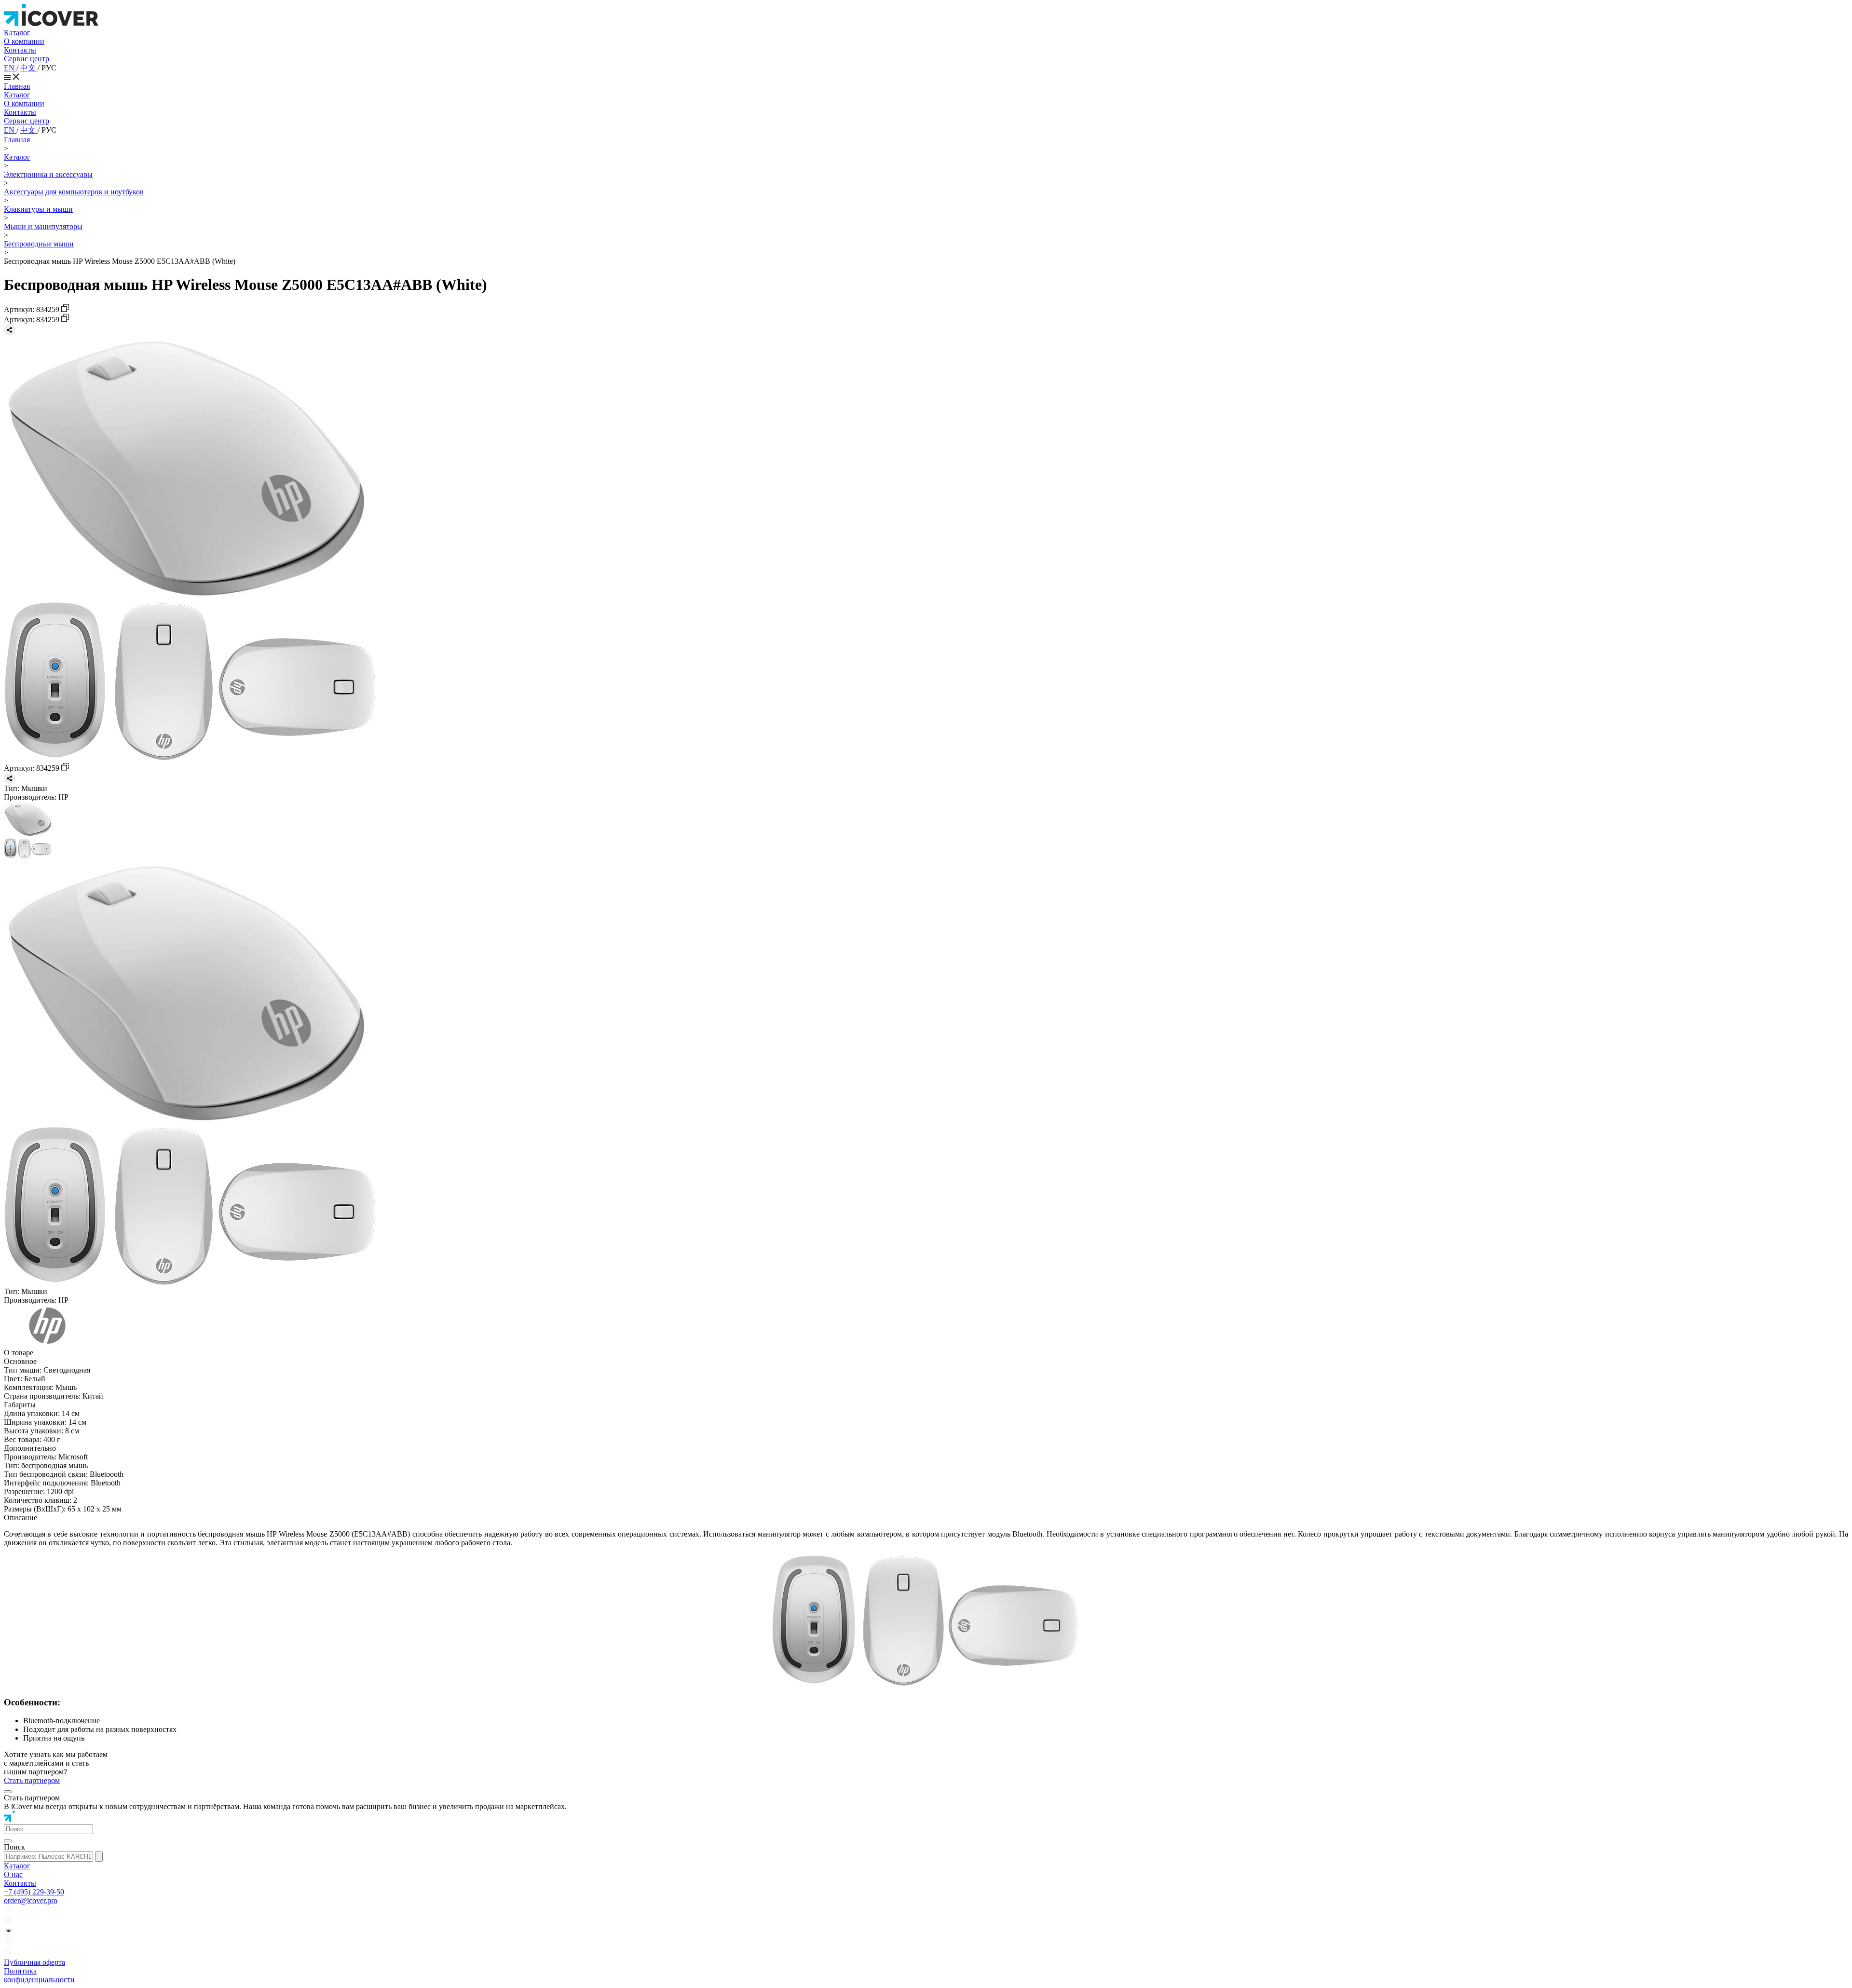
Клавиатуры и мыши (38, 209)
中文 (29, 68)
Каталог (17, 33)
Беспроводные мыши (39, 244)
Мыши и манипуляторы (43, 226)
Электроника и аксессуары (48, 174)
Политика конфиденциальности (39, 1975)
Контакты (20, 50)
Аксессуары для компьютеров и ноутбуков (74, 192)
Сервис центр (27, 59)
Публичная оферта (34, 1962)
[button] (48, 1829)
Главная (17, 86)
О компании (24, 41)
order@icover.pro (31, 1900)
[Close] (8, 1792)
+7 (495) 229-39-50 (34, 1892)
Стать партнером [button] (32, 1780)
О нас (13, 1874)
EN (10, 68)
